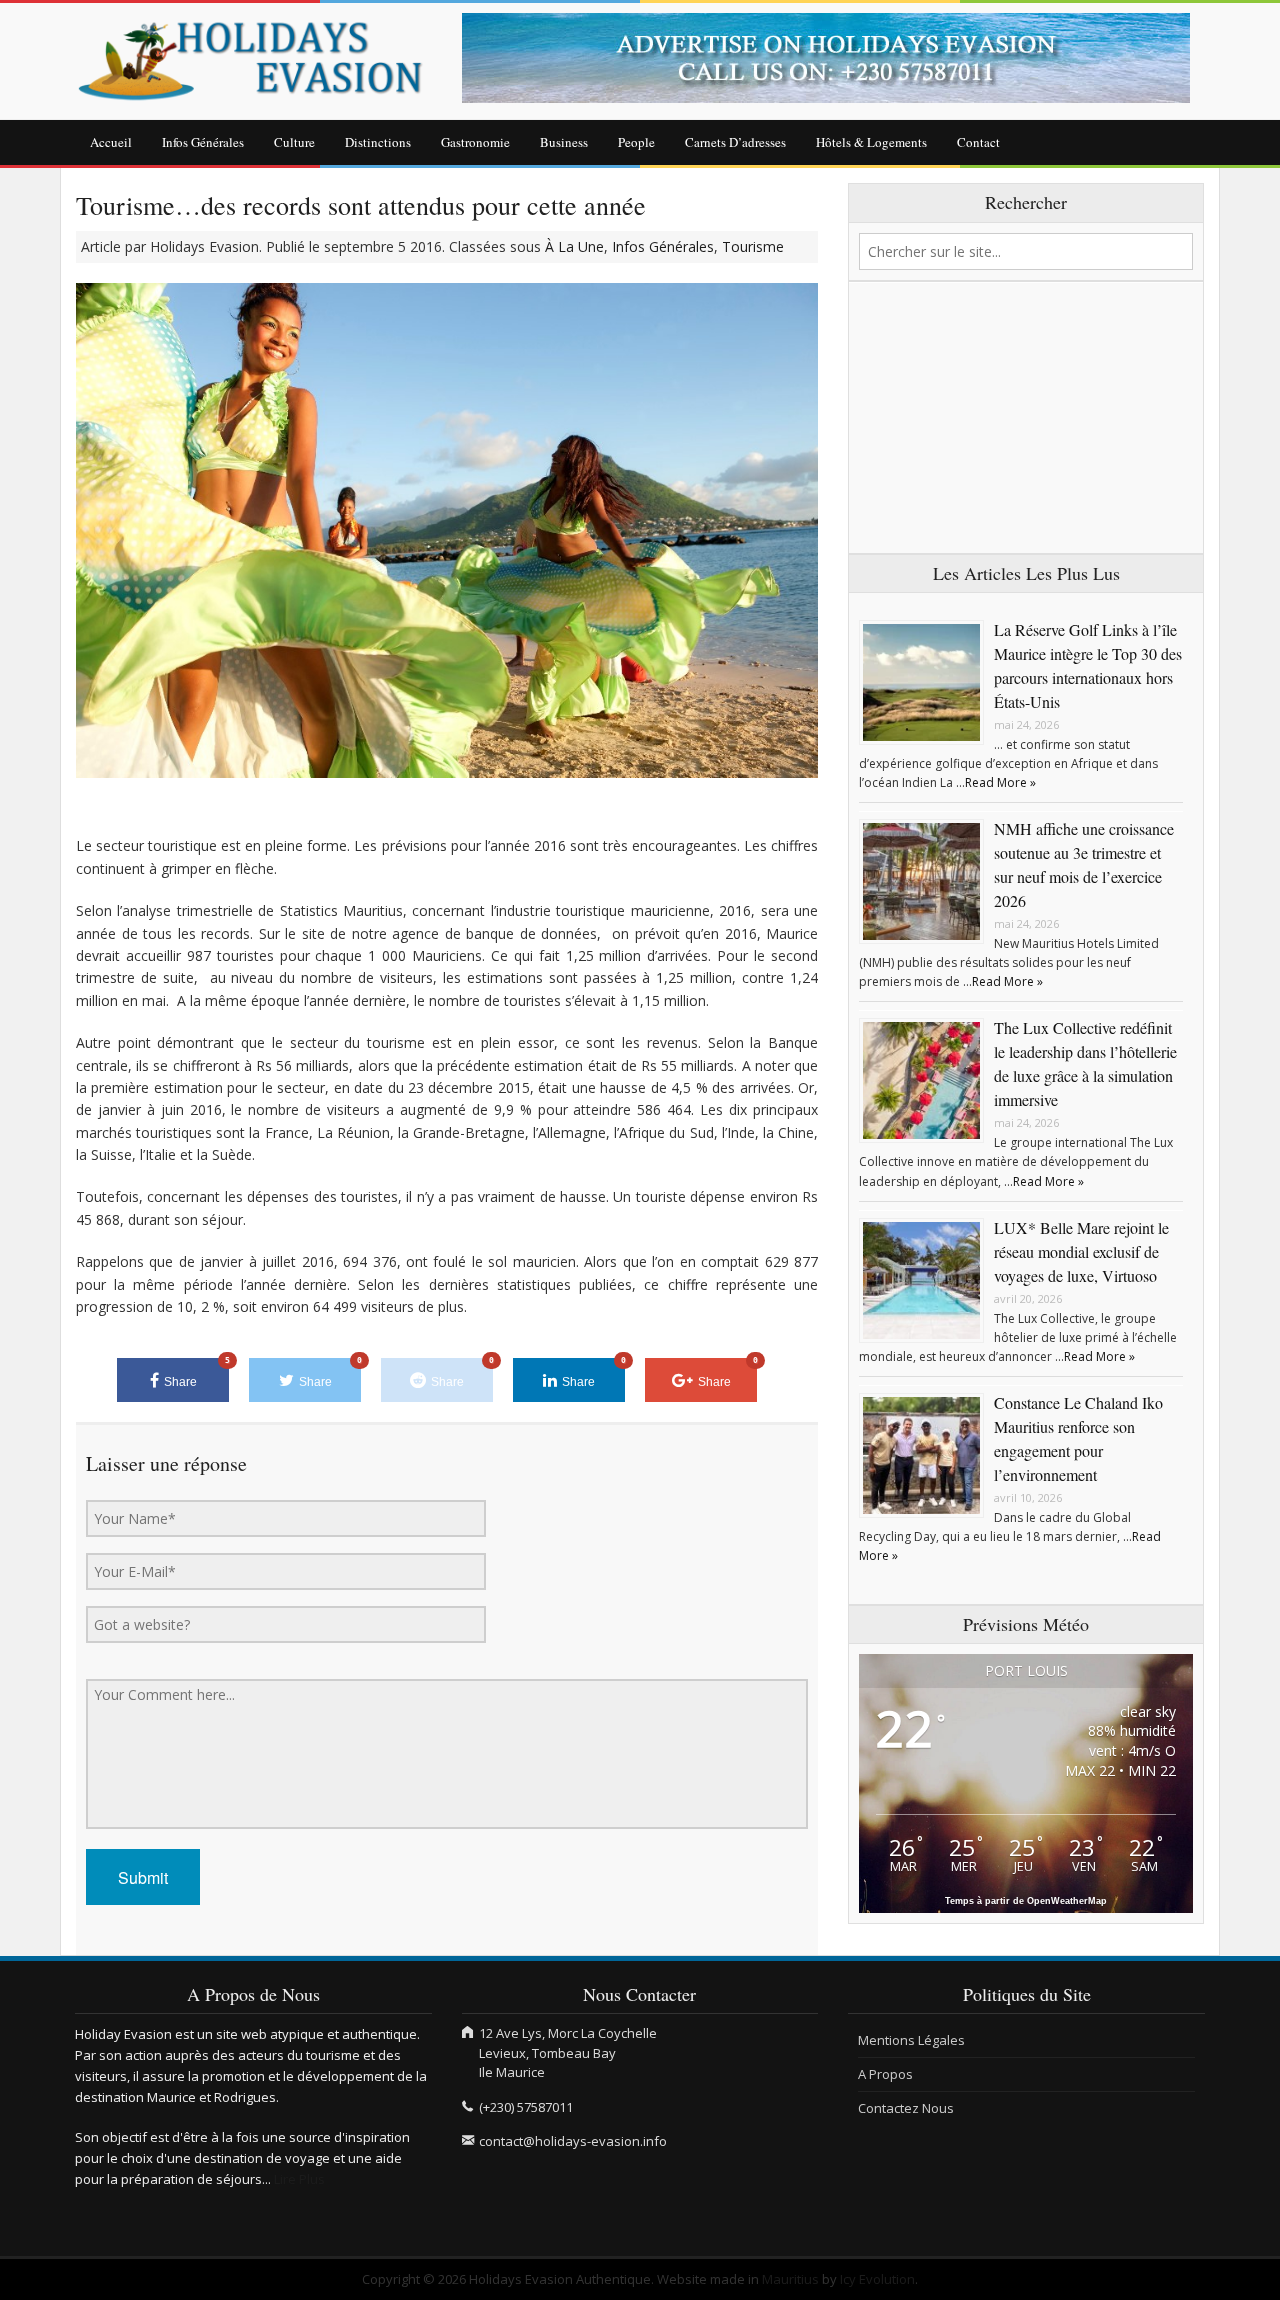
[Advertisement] (1026, 418)
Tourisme (753, 246)
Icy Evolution (877, 2279)
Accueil (111, 142)
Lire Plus (299, 2179)
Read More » (1000, 782)
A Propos (885, 2074)
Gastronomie (475, 142)
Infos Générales (203, 142)
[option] (834, 58)
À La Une (574, 246)
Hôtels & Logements (871, 142)
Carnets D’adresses (735, 142)
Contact (978, 142)
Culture (294, 142)
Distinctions (378, 142)
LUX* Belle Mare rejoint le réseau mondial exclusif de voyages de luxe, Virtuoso (1081, 1251)
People (636, 142)
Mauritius (790, 2279)
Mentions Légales (911, 2040)
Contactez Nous (906, 2108)
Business (564, 142)
